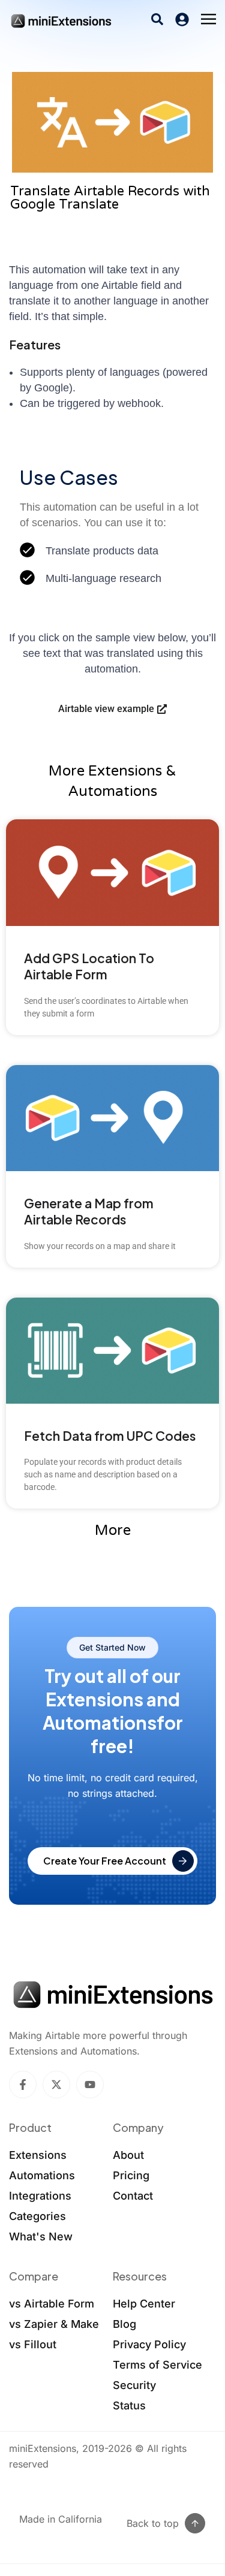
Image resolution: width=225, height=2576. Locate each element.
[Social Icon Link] (23, 2085)
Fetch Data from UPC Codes (110, 1436)
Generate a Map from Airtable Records (89, 1211)
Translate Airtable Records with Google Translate (110, 198)
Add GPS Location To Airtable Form (89, 966)
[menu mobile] (208, 20)
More (113, 1530)
